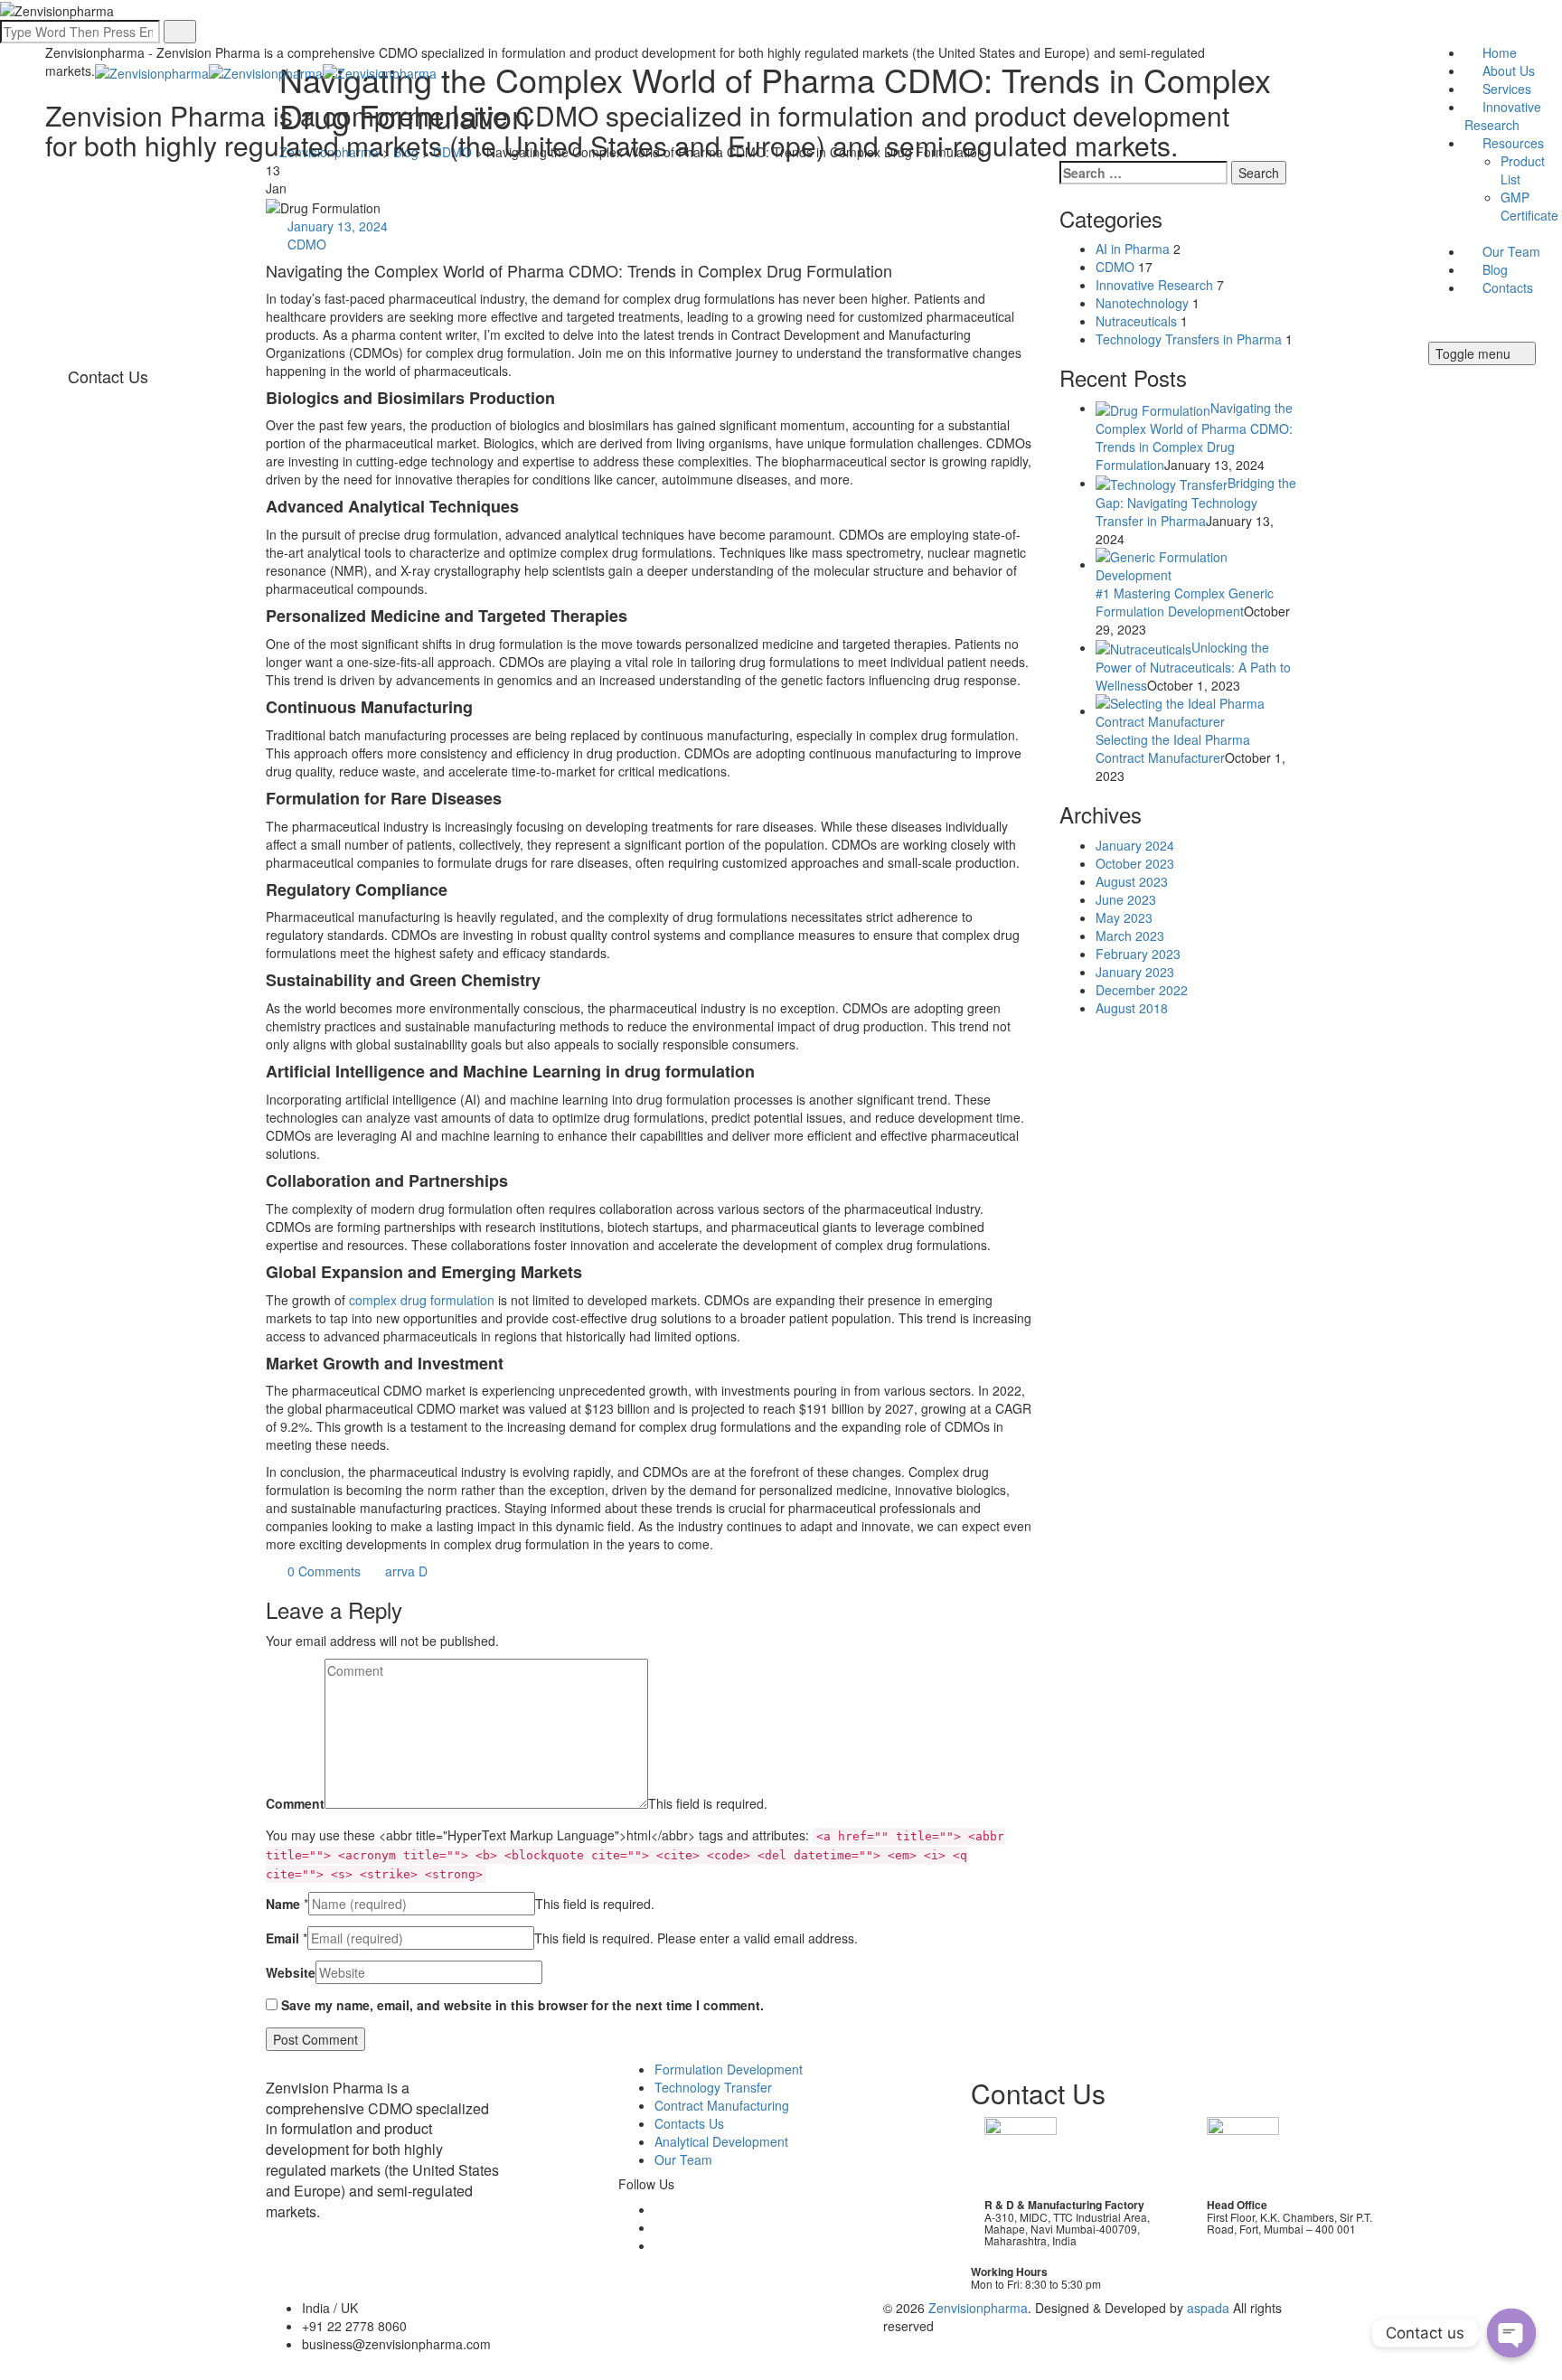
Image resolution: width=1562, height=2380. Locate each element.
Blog (1495, 269)
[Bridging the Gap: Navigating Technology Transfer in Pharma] (1162, 483)
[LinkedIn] (663, 2227)
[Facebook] (663, 2209)
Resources (1513, 143)
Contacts (1508, 287)
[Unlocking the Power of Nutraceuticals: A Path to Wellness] (1143, 647)
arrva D (405, 1571)
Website (291, 1972)
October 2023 (1135, 863)
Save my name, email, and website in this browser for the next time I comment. (522, 2005)
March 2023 (1130, 936)
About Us (1509, 71)
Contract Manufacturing (722, 2105)
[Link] (1437, 333)
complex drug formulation (422, 1300)
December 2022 (1142, 990)
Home (1500, 52)
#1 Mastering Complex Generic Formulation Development (1185, 602)
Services (1507, 89)
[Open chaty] (1511, 2333)
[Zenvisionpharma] (266, 71)
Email (282, 1938)
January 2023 (1135, 972)
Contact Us (108, 376)
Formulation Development (729, 2069)
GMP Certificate (1529, 206)
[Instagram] (663, 2245)
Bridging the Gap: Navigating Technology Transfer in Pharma (1196, 502)
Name (283, 1904)
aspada (1208, 2308)
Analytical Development (721, 2141)
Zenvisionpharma (978, 2308)
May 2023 (1124, 917)
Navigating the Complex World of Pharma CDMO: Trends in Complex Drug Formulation (1194, 436)
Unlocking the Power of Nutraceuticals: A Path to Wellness (1193, 666)
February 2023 (1138, 954)
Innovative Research (1503, 116)
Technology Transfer (713, 2087)
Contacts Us (689, 2123)
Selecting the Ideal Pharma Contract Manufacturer (1173, 748)
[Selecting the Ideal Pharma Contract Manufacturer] (1196, 710)
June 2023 (1126, 899)
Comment (295, 1803)
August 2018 (1132, 1008)
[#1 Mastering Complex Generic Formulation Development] (1196, 564)
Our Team (1511, 251)
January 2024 (1135, 845)
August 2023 (1132, 881)
